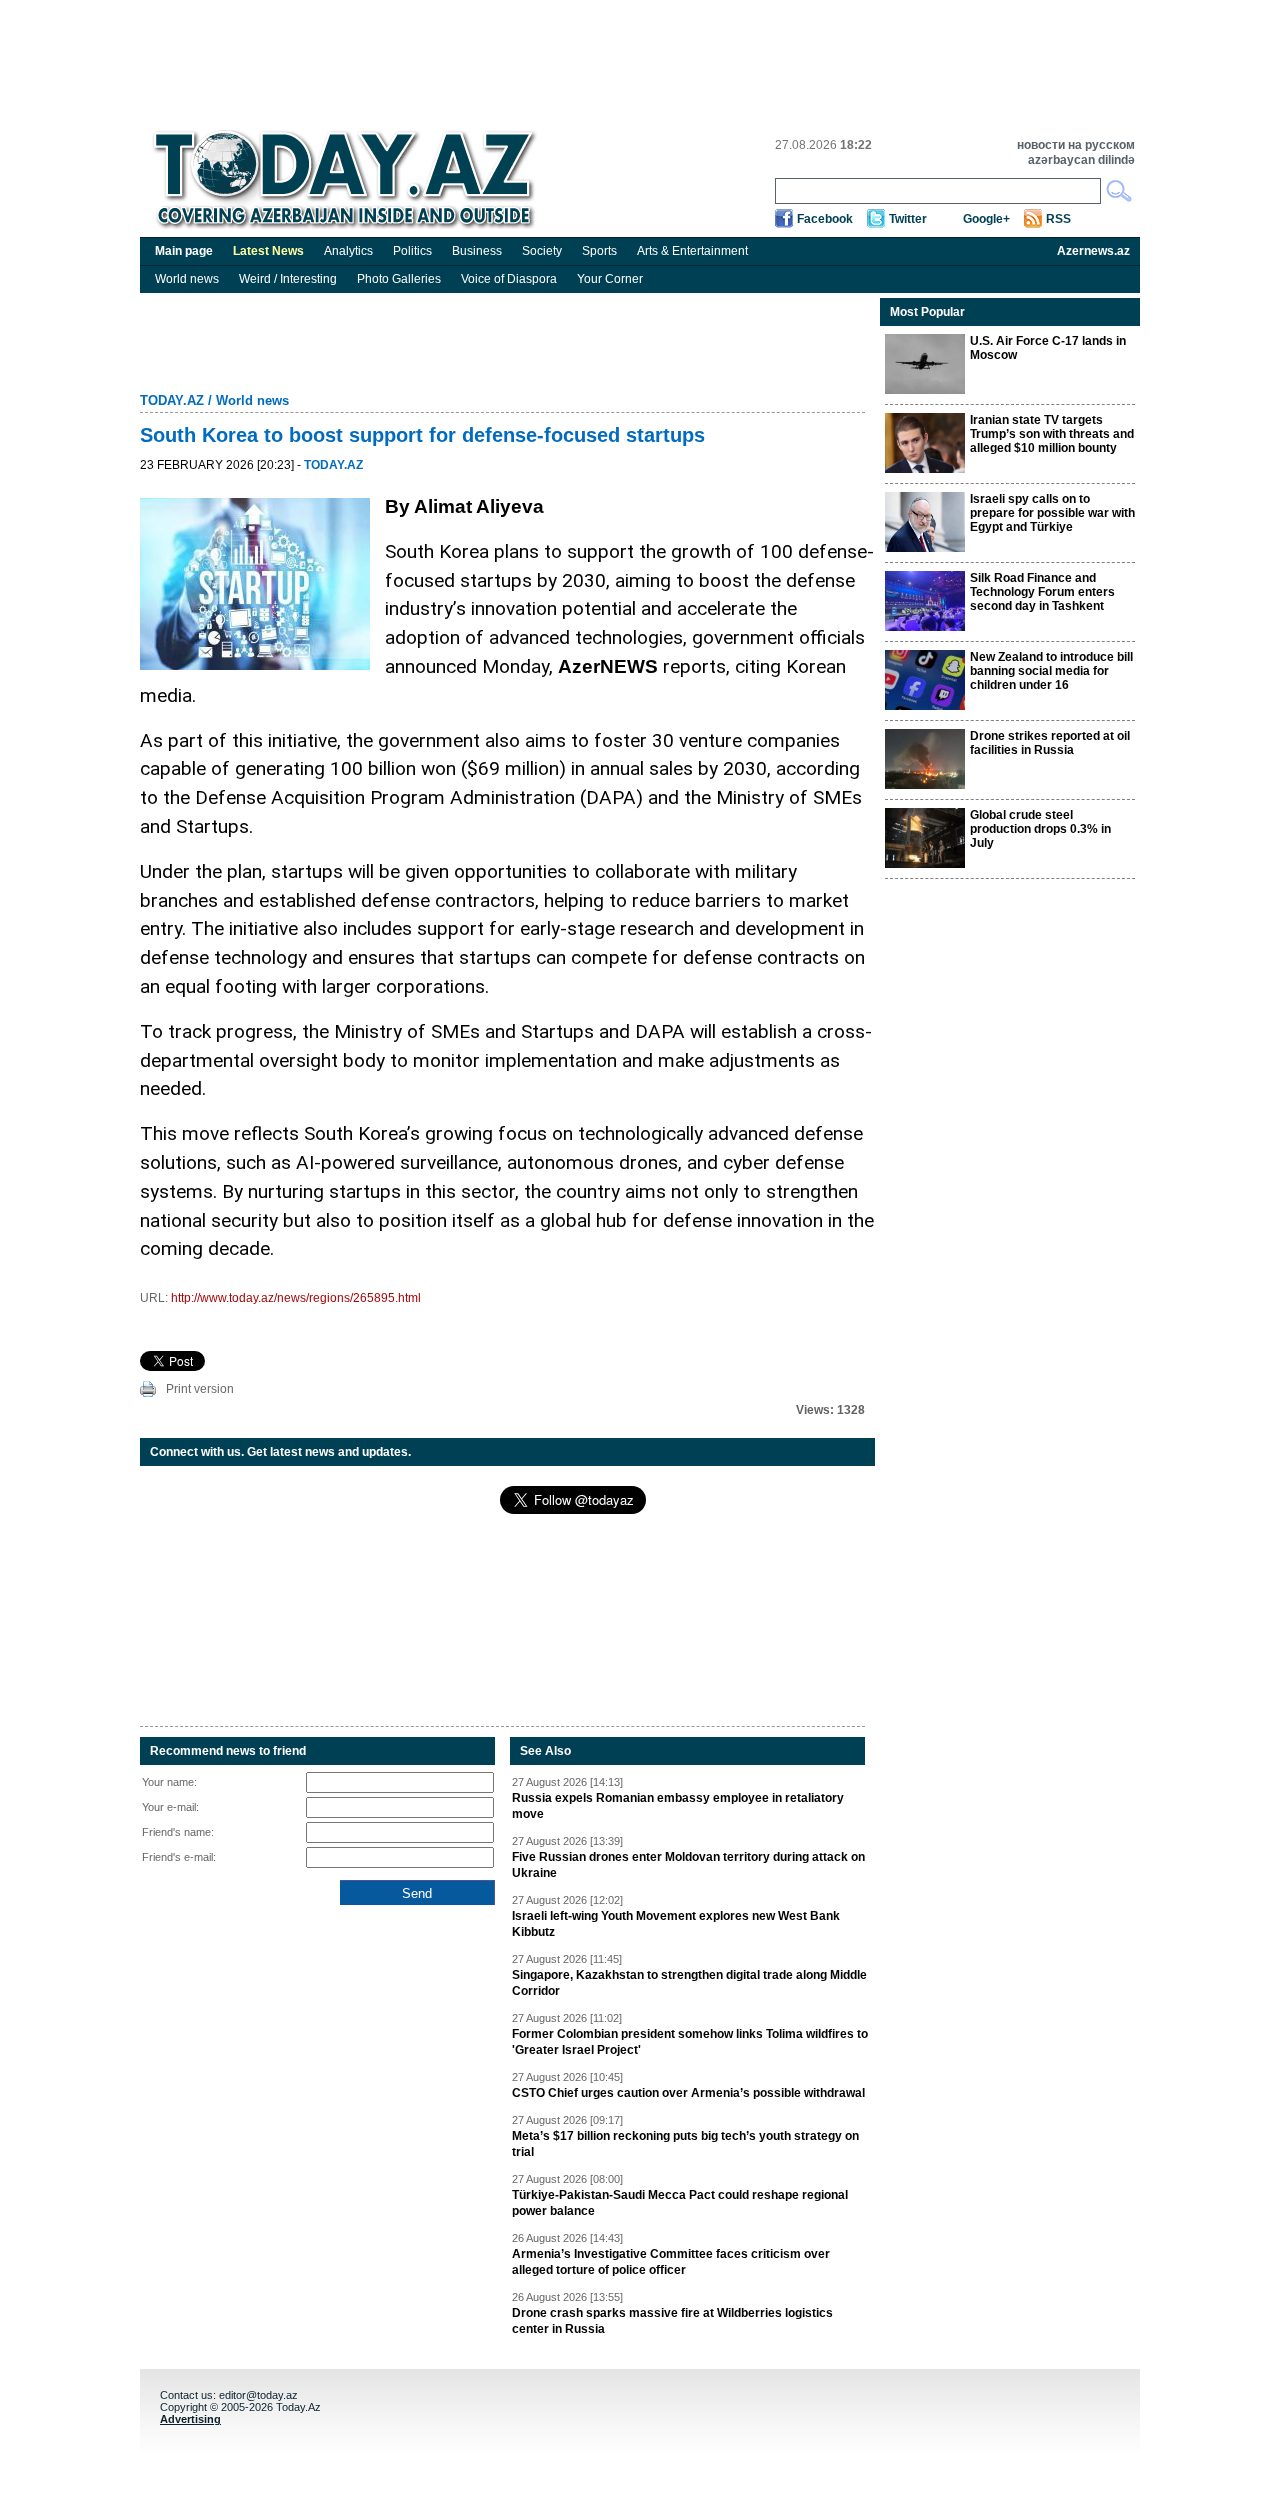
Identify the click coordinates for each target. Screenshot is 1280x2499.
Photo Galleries (399, 279)
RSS (1058, 219)
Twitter (908, 219)
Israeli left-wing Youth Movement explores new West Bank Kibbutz (676, 1924)
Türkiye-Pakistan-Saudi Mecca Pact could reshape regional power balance (680, 2203)
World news (187, 279)
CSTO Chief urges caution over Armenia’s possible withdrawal (688, 2093)
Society (542, 251)
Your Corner (610, 279)
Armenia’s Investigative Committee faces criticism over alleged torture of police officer (671, 2262)
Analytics (348, 251)
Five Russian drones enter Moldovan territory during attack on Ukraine (688, 1865)
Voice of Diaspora (509, 279)
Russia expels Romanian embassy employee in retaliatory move (678, 1806)
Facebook (825, 219)
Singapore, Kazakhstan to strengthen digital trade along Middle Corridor (689, 1983)
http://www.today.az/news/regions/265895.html (296, 1298)
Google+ (986, 219)
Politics (412, 251)
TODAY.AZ (172, 400)
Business (477, 251)
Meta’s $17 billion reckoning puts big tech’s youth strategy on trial (685, 2144)
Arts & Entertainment (692, 251)
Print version (200, 1389)
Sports (599, 251)
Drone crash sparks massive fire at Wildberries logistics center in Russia (672, 2321)
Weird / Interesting (288, 279)
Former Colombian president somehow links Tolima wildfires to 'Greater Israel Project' (690, 2042)
